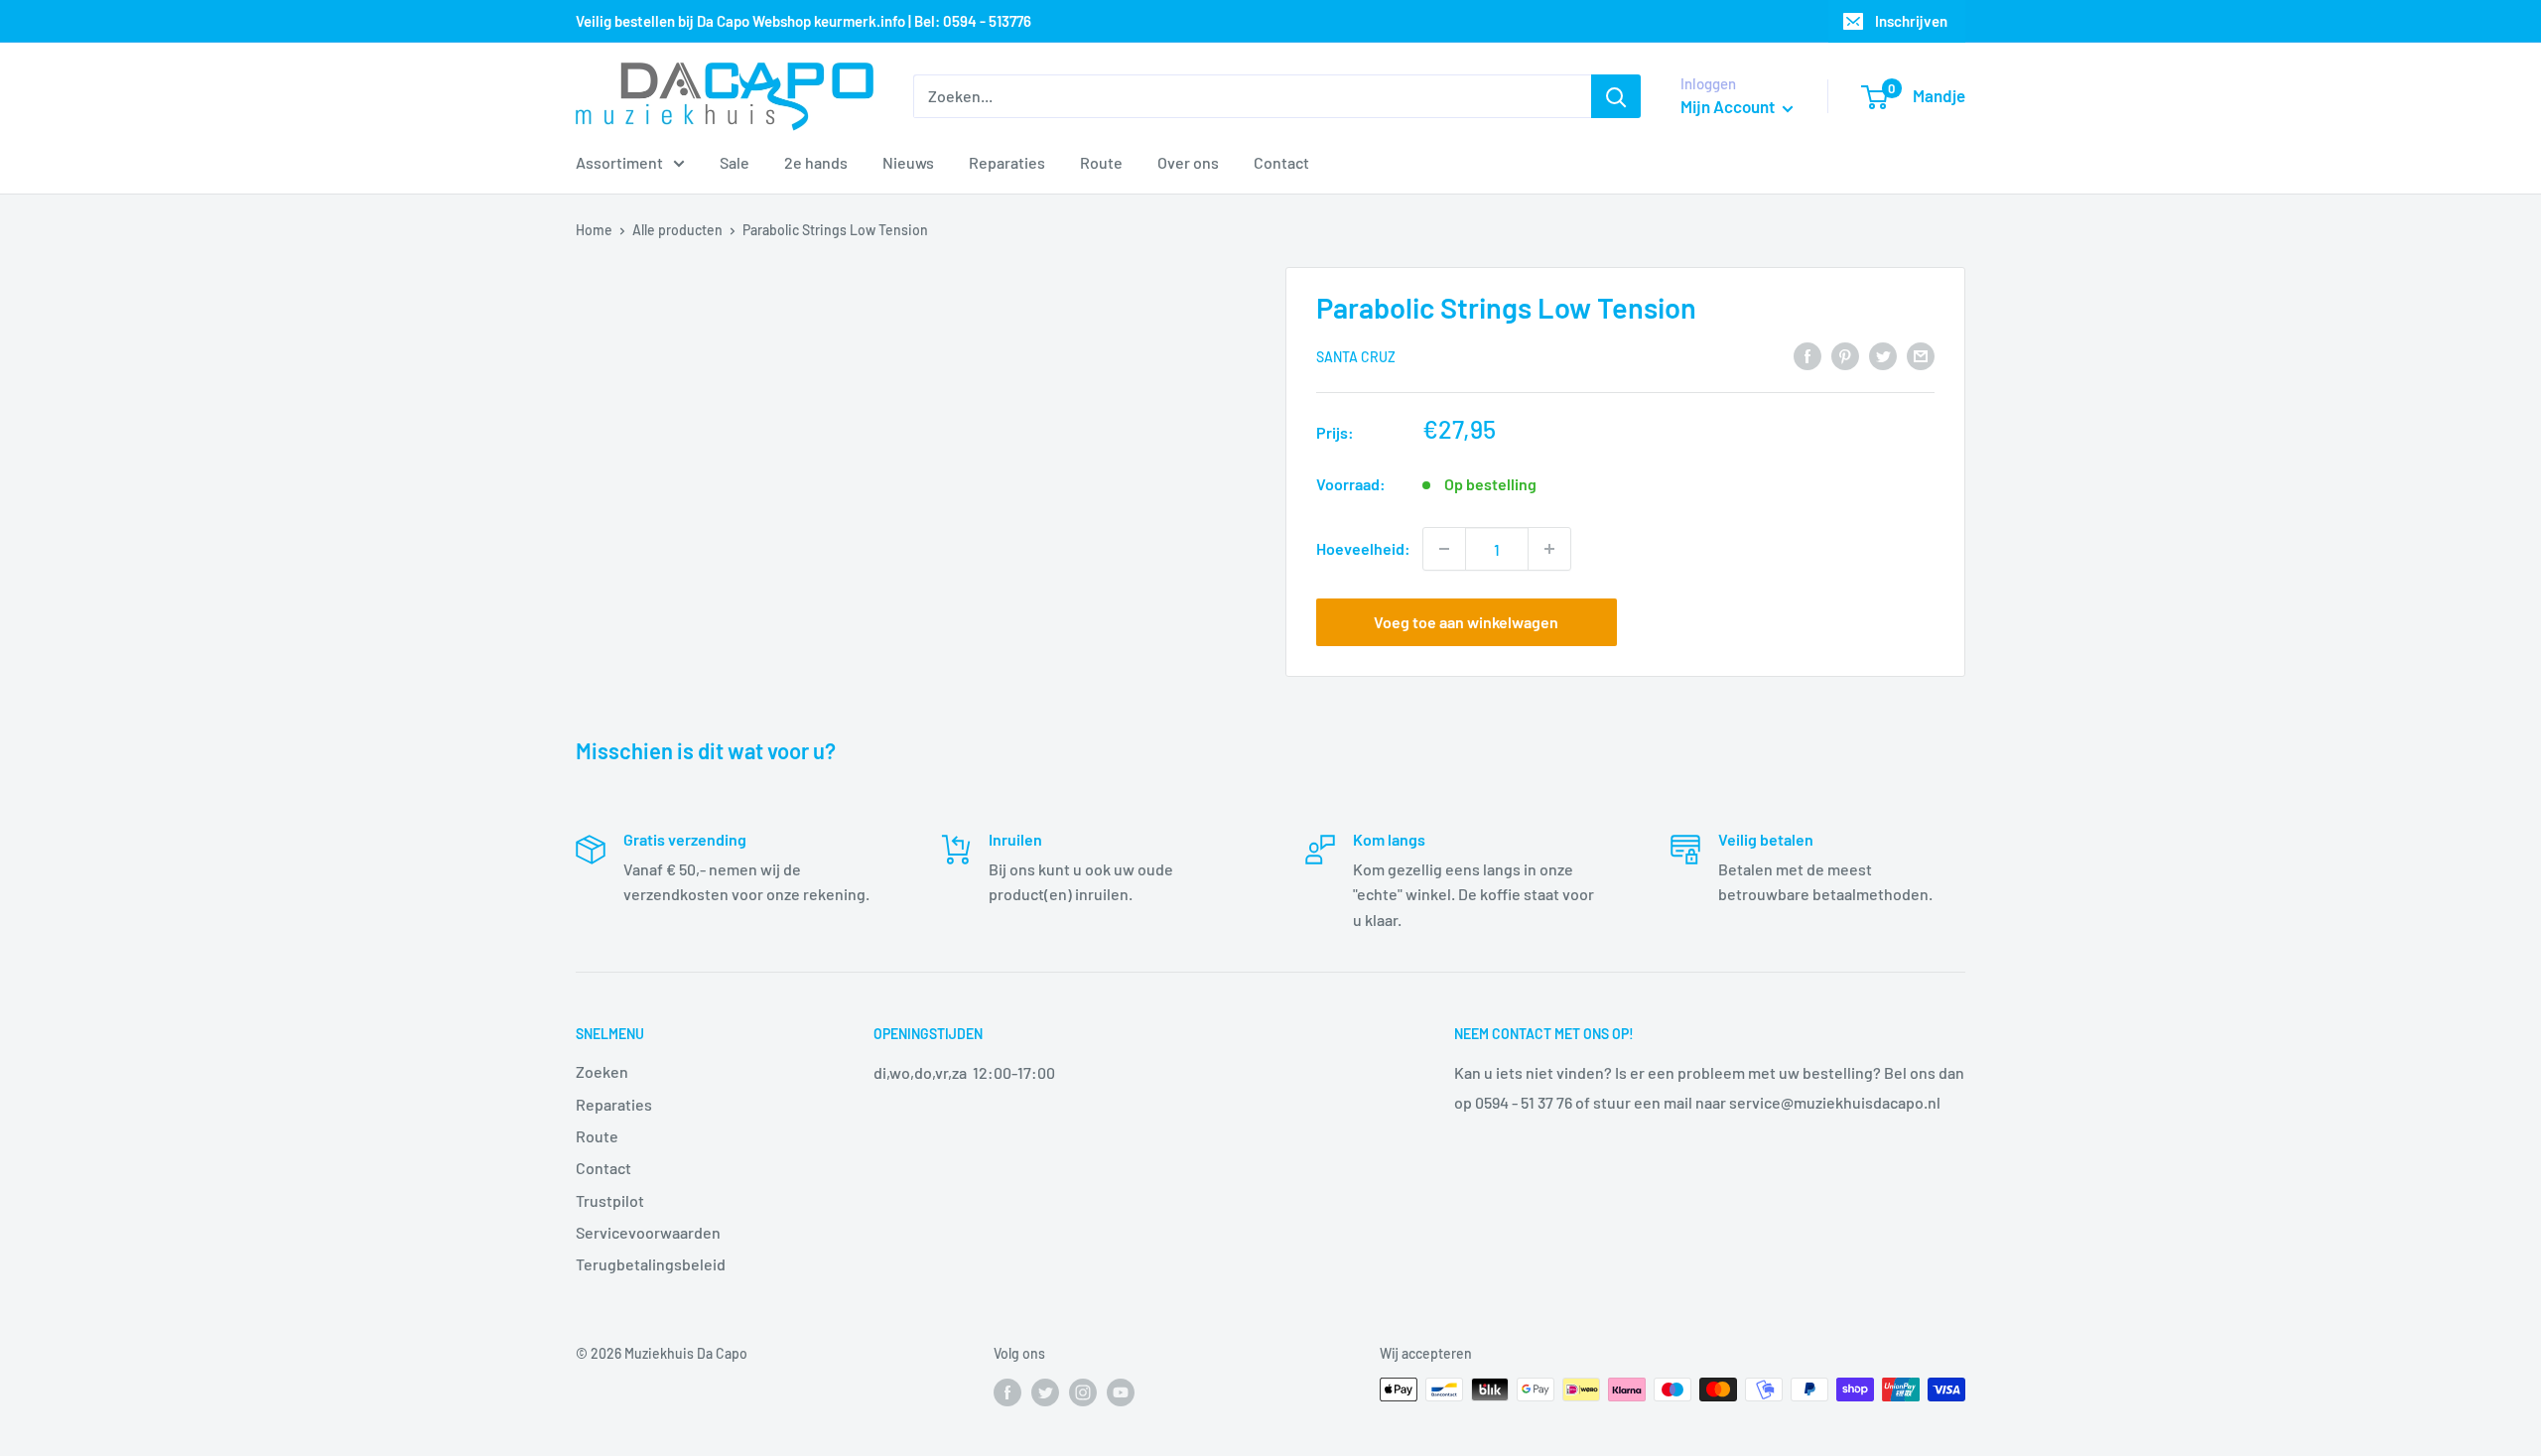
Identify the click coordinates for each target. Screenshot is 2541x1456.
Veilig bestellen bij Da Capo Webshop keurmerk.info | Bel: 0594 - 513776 (803, 21)
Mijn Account (1729, 106)
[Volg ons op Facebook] (1007, 1391)
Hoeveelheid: (1363, 548)
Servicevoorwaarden (648, 1232)
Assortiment (619, 162)
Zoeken (602, 1071)
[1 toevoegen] (1549, 549)
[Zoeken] (1616, 96)
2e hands (816, 162)
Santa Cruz (1356, 357)
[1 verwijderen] (1444, 549)
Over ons (1188, 162)
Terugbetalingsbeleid (651, 1264)
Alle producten (677, 230)
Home (594, 230)
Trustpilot (610, 1200)
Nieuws (908, 162)
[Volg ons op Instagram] (1083, 1391)
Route (1101, 162)
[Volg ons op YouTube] (1121, 1391)
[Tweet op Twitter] (1883, 355)
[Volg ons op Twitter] (1045, 1391)
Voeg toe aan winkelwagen (1466, 622)
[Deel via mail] (1921, 355)
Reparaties (1007, 162)
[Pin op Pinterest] (1845, 355)
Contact (1281, 162)
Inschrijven (1911, 21)
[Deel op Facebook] (1807, 355)
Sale (735, 162)
